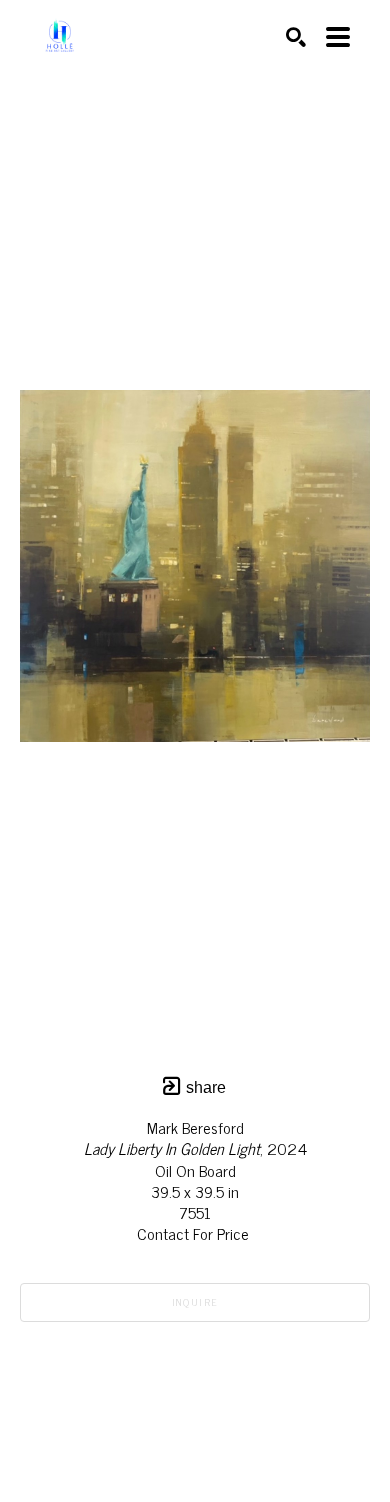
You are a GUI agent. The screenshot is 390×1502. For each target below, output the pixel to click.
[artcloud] (155, 1415)
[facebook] (235, 1415)
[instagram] (195, 1415)
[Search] (296, 37)
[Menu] (338, 37)
